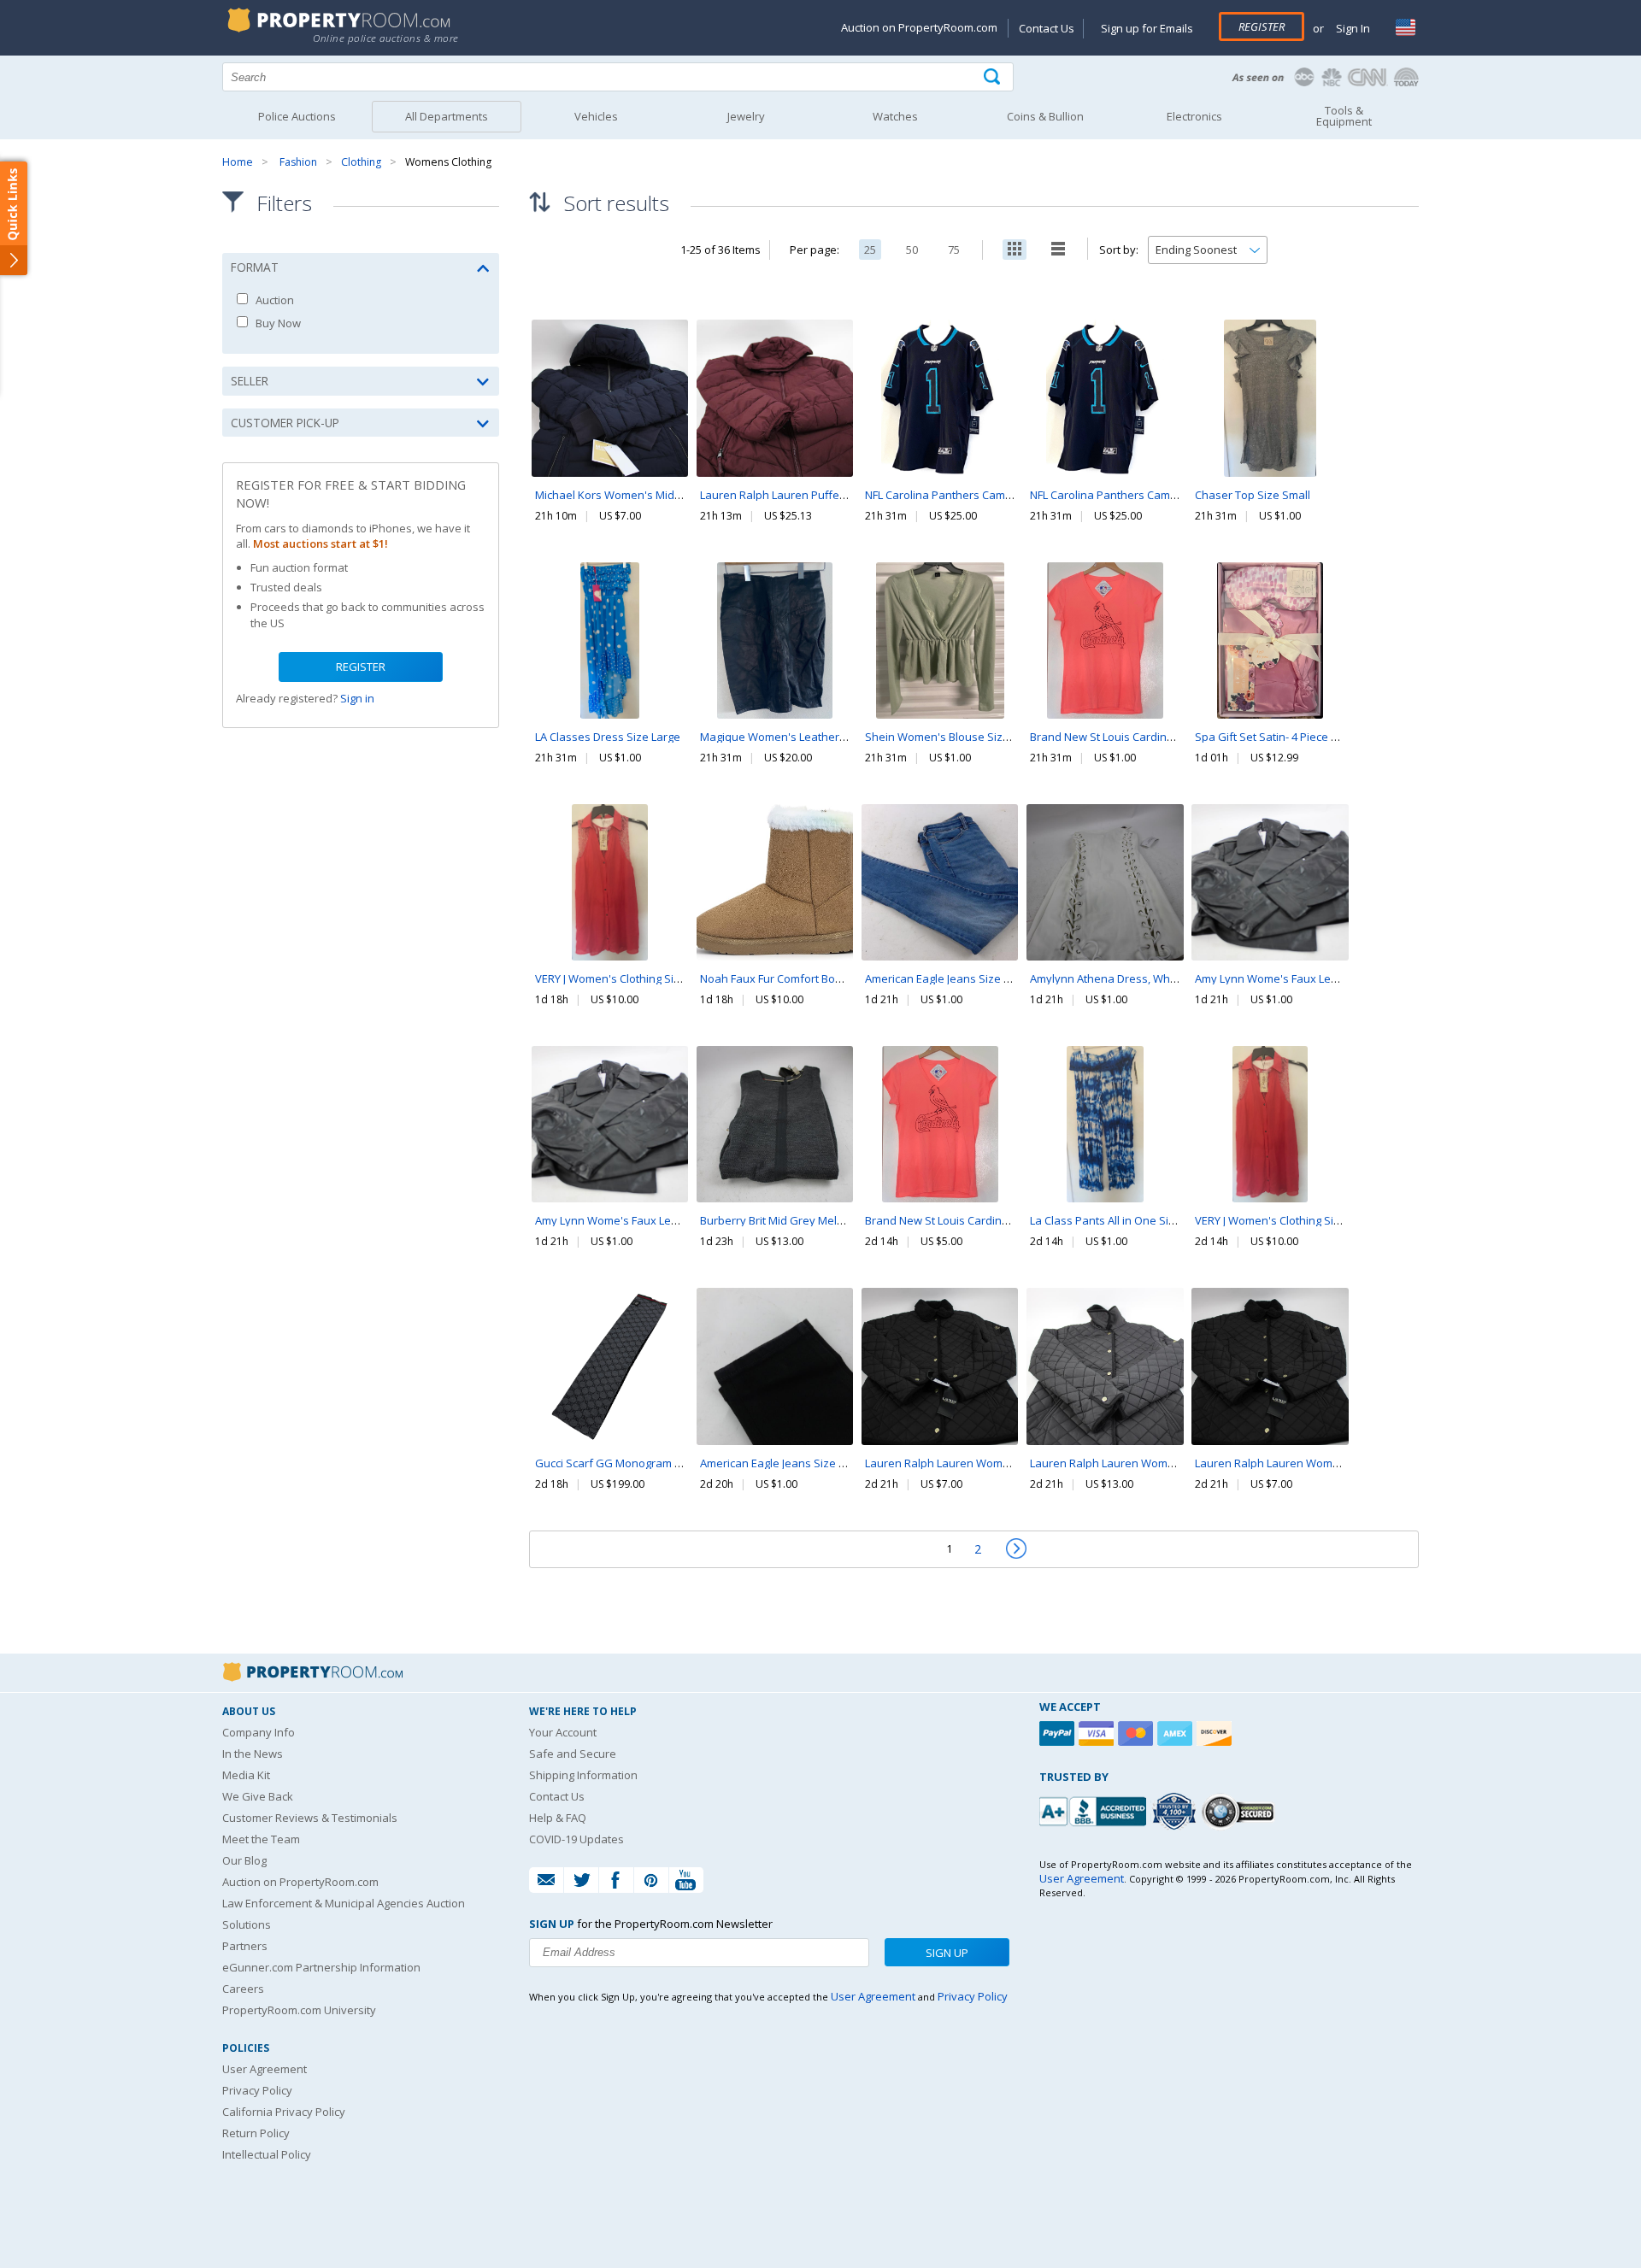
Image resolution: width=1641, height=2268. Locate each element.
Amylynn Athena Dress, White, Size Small (1135, 978)
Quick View (610, 434)
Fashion (298, 162)
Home (238, 162)
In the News (253, 1754)
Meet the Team (261, 1839)
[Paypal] (1059, 1733)
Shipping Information (583, 1775)
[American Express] (1177, 1733)
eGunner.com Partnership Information (321, 1967)
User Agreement (265, 2069)
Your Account (563, 1732)
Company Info (259, 1732)
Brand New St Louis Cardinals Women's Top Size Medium (1177, 737)
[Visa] (1098, 1733)
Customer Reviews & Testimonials (310, 1818)
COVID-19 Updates (576, 1839)
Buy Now (277, 323)
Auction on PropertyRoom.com (919, 27)
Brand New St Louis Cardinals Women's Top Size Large (1006, 1220)
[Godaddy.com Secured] (1241, 1811)
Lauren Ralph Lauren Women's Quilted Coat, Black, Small (1341, 1463)
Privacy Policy (257, 2090)
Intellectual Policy (267, 2154)
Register (1262, 26)
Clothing (361, 162)
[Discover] (1216, 1733)
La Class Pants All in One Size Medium (1128, 1220)
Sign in (357, 698)
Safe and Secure (573, 1754)
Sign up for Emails (1147, 28)
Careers (243, 1989)
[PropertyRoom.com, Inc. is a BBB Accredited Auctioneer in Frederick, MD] (1095, 1810)
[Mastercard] (1138, 1733)
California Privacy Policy (284, 2112)
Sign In (1352, 28)
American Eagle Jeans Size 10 (940, 978)
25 (870, 250)
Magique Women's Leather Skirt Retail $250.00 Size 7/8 (841, 737)
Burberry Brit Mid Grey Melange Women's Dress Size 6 (841, 1220)
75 (954, 250)
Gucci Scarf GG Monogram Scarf (618, 1463)
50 (912, 250)
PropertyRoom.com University (299, 2010)
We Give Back (258, 1796)
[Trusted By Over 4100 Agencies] (1176, 1812)
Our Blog (244, 1860)
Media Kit (246, 1775)
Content (17, 217)
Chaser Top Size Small (1253, 495)
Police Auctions (297, 116)
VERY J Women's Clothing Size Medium (633, 978)
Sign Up (947, 1953)
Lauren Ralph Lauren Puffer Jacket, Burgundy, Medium (840, 495)
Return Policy (256, 2133)
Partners (245, 1946)
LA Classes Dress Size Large (608, 737)
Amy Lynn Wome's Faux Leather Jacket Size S (1311, 978)
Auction (273, 300)
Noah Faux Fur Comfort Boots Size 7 (792, 978)
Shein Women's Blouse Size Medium (959, 737)
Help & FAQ (558, 1818)
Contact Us (1047, 28)
